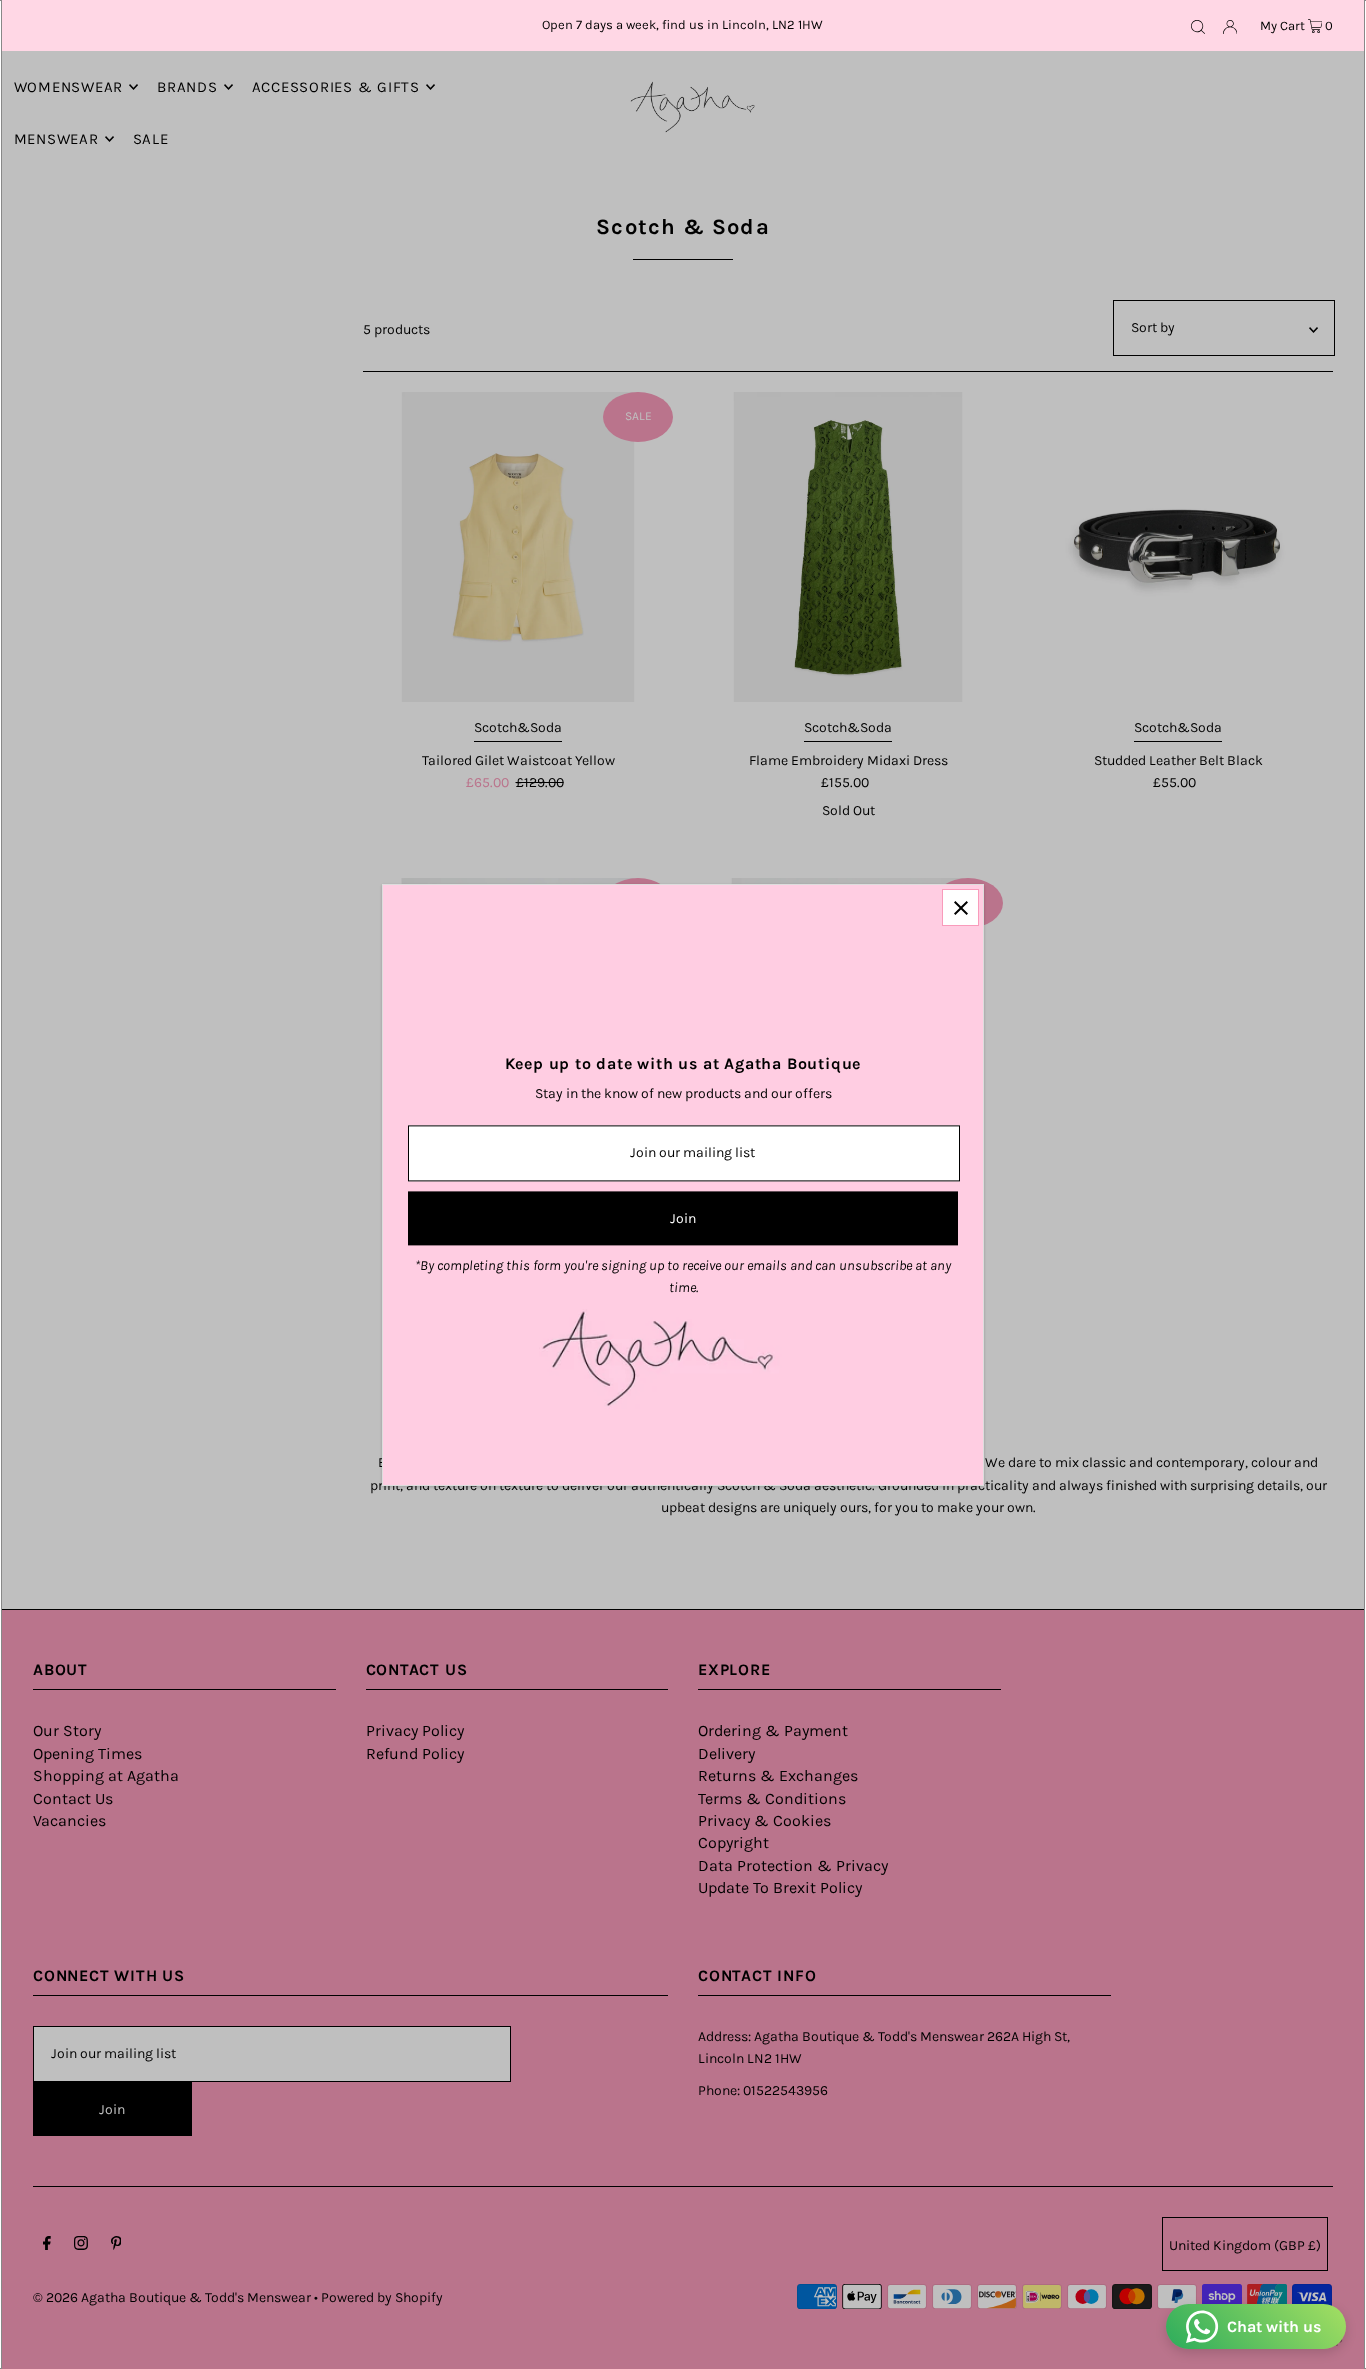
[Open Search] (1198, 26)
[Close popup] (960, 907)
